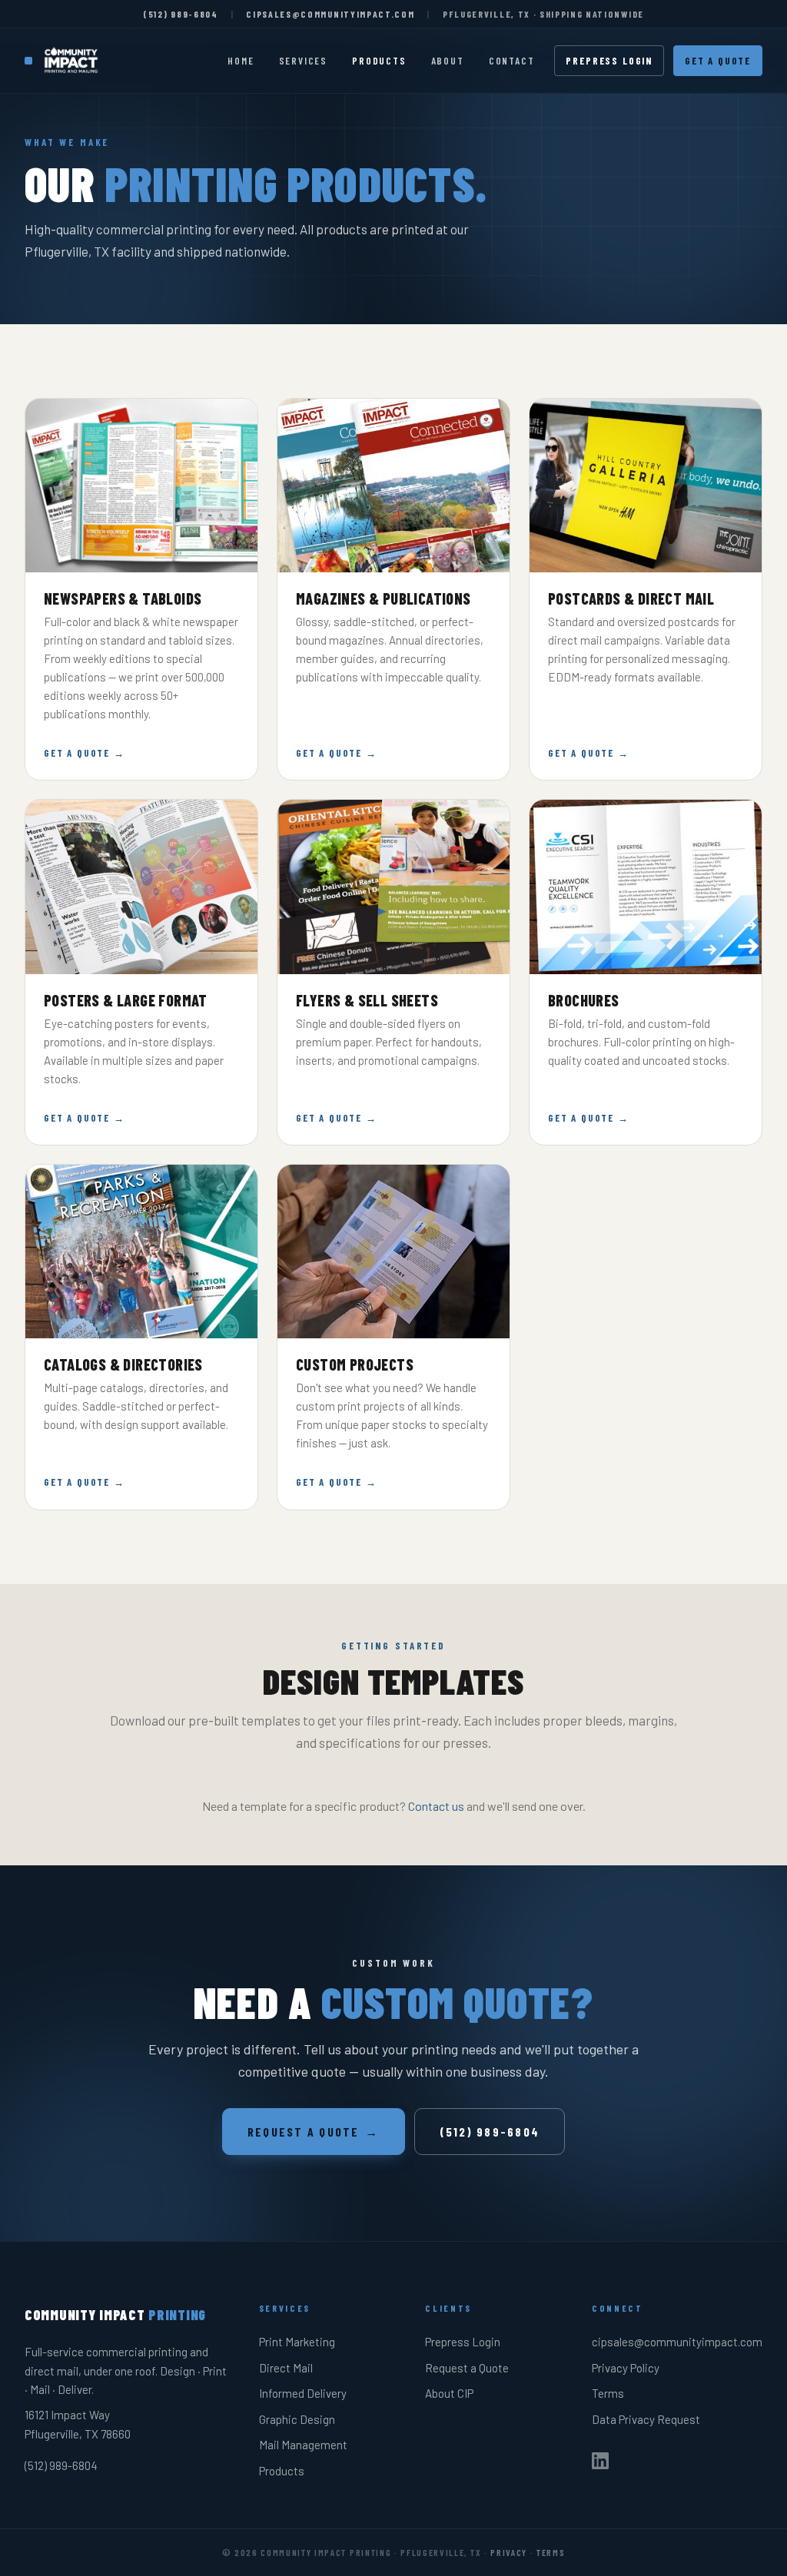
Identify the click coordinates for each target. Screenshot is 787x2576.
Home (241, 61)
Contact (512, 61)
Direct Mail (286, 2368)
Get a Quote (718, 61)
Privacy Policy (626, 2368)
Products (379, 61)
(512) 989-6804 (181, 14)
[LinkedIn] (600, 2464)
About (448, 61)
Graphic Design (297, 2419)
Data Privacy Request (646, 2419)
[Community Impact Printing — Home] (63, 61)
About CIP (449, 2393)
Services (304, 61)
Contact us (436, 1806)
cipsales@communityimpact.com (330, 14)
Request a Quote (314, 2132)
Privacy (509, 2552)
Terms (608, 2393)
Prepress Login (609, 61)
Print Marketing (297, 2342)
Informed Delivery (303, 2393)
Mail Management (303, 2445)
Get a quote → (85, 753)
